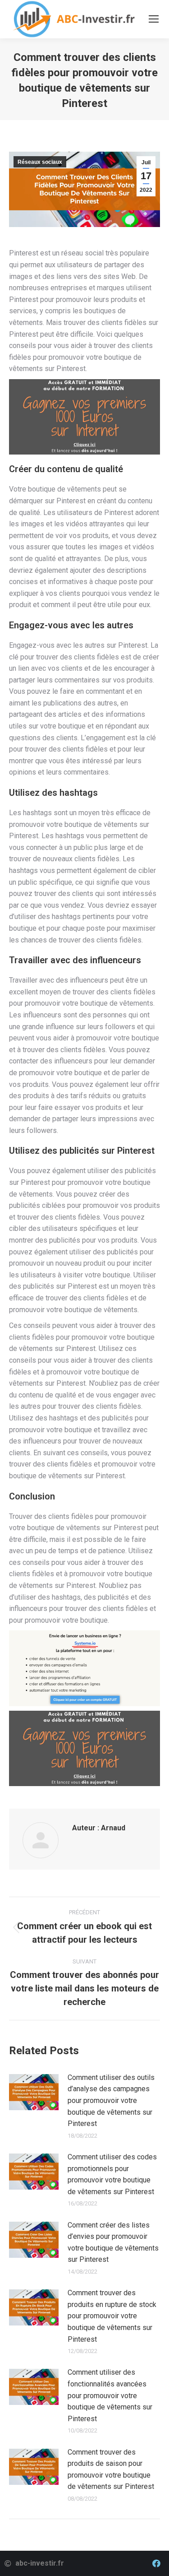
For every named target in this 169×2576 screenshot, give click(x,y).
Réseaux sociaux (40, 162)
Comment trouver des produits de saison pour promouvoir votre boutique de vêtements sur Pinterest (111, 2469)
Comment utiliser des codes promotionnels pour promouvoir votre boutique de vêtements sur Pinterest (112, 2174)
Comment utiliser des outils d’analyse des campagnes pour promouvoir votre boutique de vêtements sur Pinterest (111, 2100)
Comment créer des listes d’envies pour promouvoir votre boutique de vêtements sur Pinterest (113, 2242)
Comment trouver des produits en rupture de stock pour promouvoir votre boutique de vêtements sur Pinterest (112, 2316)
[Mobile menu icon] (154, 19)
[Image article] (34, 2092)
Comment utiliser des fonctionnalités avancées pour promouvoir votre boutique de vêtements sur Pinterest (110, 2395)
